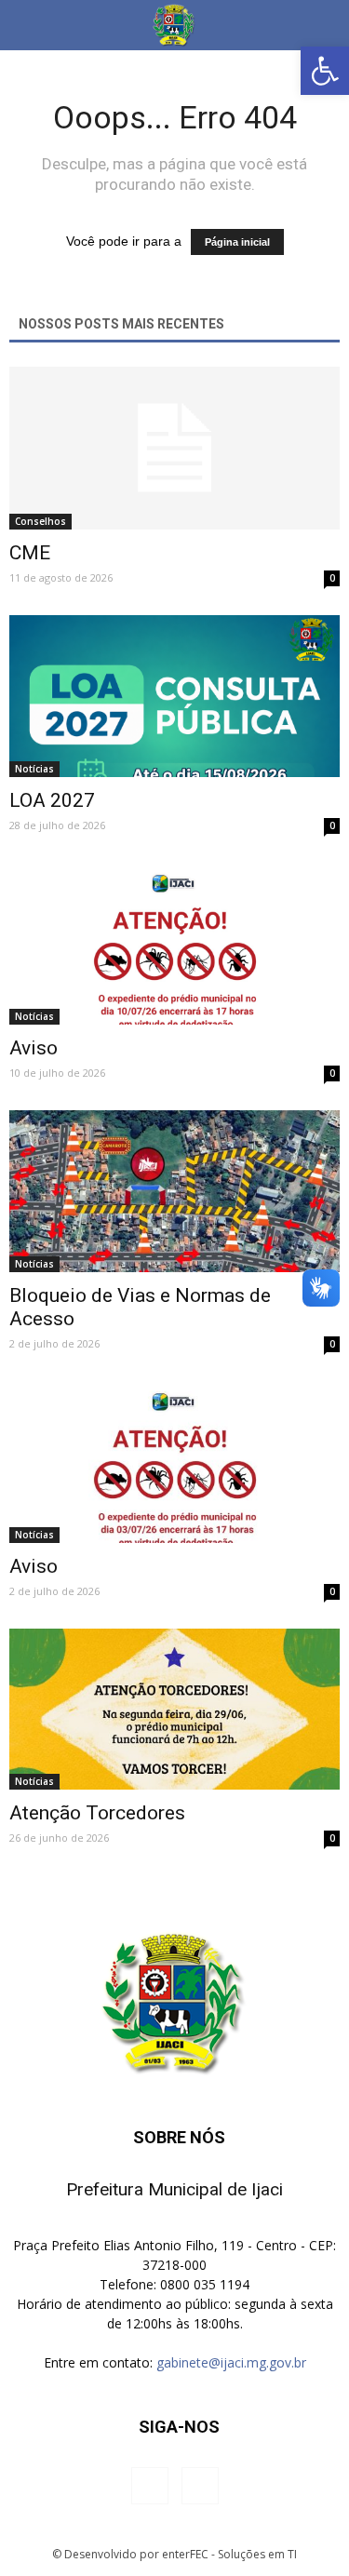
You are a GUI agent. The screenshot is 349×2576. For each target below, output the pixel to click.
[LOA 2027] (174, 696)
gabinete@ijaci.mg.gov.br (231, 2362)
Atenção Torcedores (97, 1813)
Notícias (34, 769)
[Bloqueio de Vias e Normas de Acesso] (174, 1191)
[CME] (174, 448)
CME (30, 553)
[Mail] (200, 2486)
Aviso (34, 1048)
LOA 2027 (52, 800)
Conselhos (40, 521)
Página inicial (237, 242)
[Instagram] (150, 2486)
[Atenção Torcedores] (174, 1710)
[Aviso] (174, 944)
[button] (325, 71)
